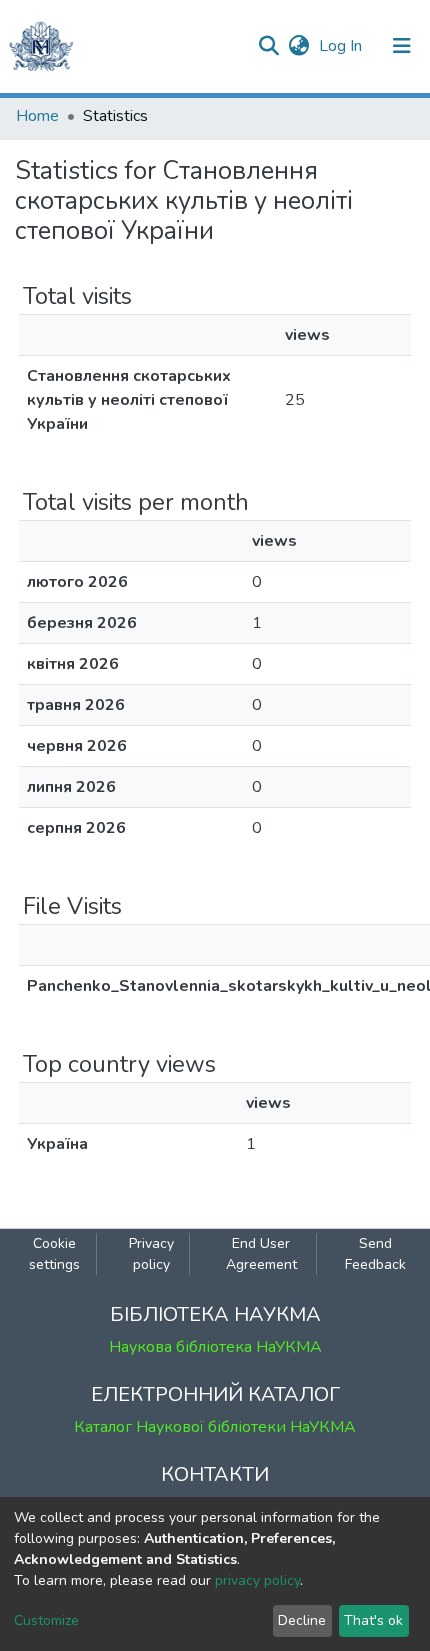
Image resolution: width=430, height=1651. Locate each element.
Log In (342, 46)
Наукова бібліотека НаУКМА (215, 1347)
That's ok (373, 1620)
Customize (46, 1620)
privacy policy (257, 1580)
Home (37, 116)
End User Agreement (261, 1254)
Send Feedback (375, 1254)
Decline (302, 1620)
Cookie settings (54, 1254)
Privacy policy (151, 1254)
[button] (298, 46)
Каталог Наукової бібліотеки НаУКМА (215, 1427)
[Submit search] (268, 46)
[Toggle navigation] (402, 46)
